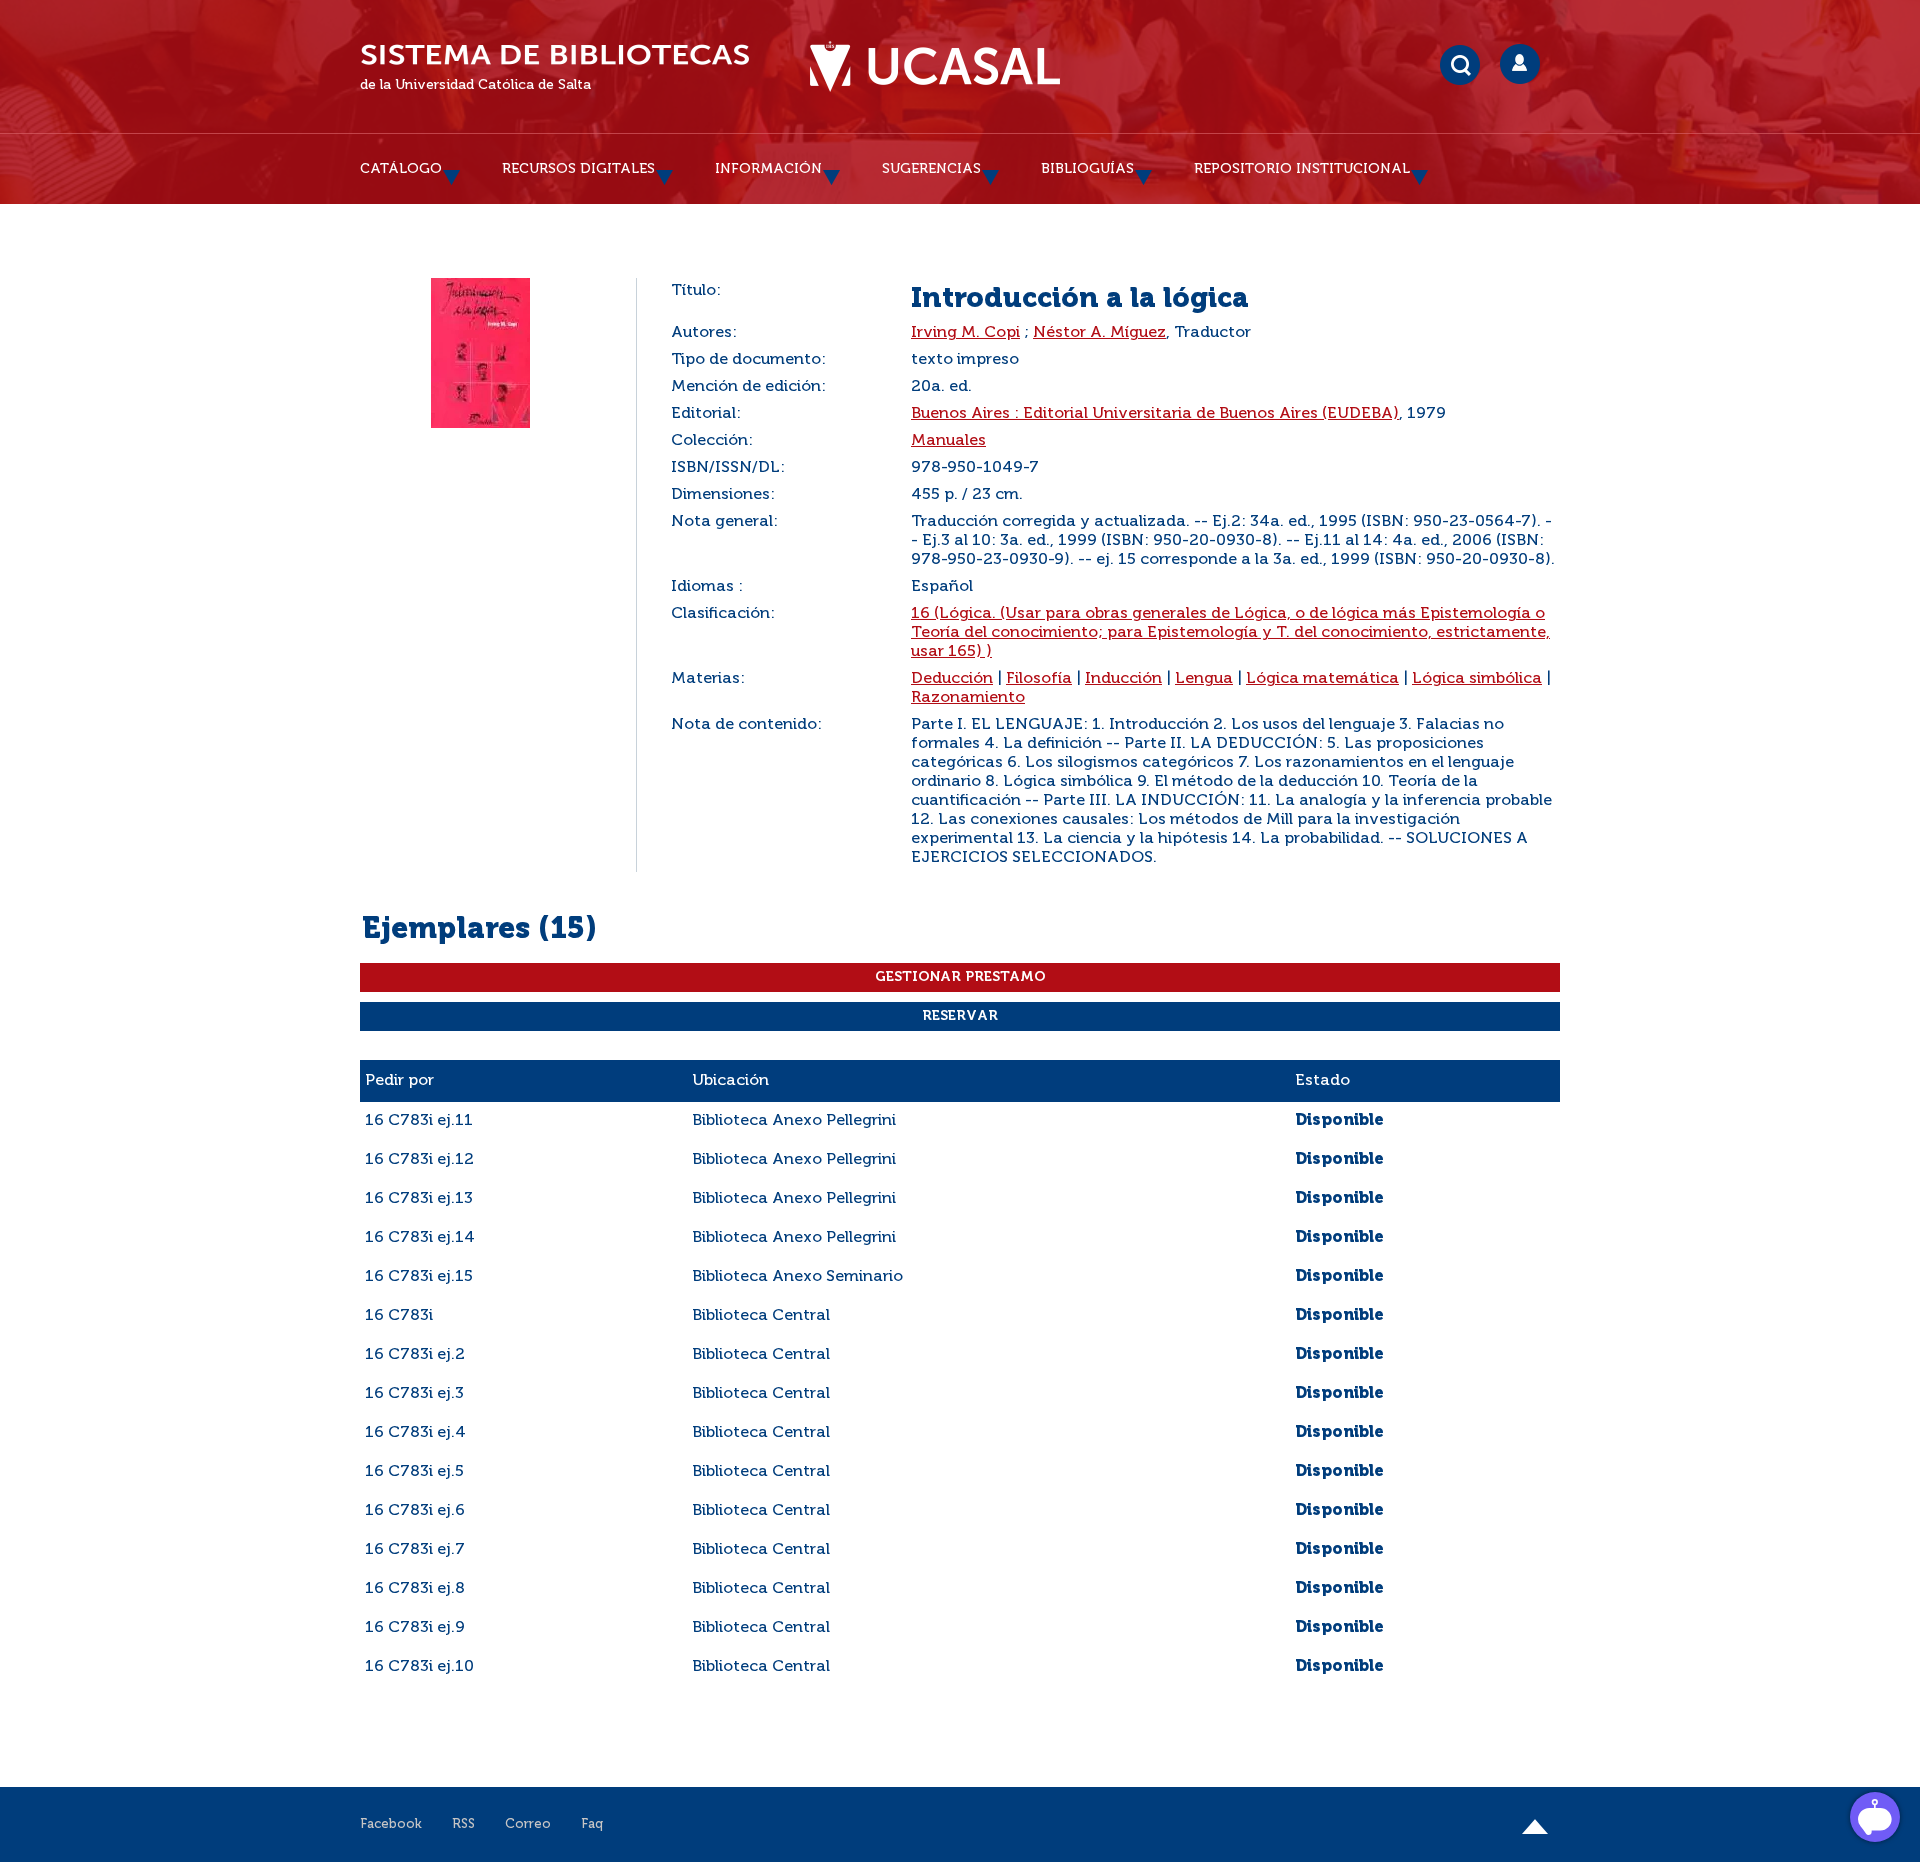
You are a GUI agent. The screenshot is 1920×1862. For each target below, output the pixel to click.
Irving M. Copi (965, 333)
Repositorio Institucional (1302, 169)
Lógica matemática (1322, 679)
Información (768, 169)
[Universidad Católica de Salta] (935, 67)
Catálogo (401, 169)
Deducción (952, 679)
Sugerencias (931, 169)
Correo (528, 1824)
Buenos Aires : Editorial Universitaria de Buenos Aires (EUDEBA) (1155, 414)
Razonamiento (968, 698)
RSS (463, 1824)
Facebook (391, 1824)
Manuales (948, 441)
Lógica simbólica (1477, 679)
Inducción (1123, 679)
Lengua (1204, 679)
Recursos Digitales (578, 169)
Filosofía (1039, 679)
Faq (592, 1824)
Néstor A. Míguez (1099, 333)
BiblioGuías (1087, 169)
